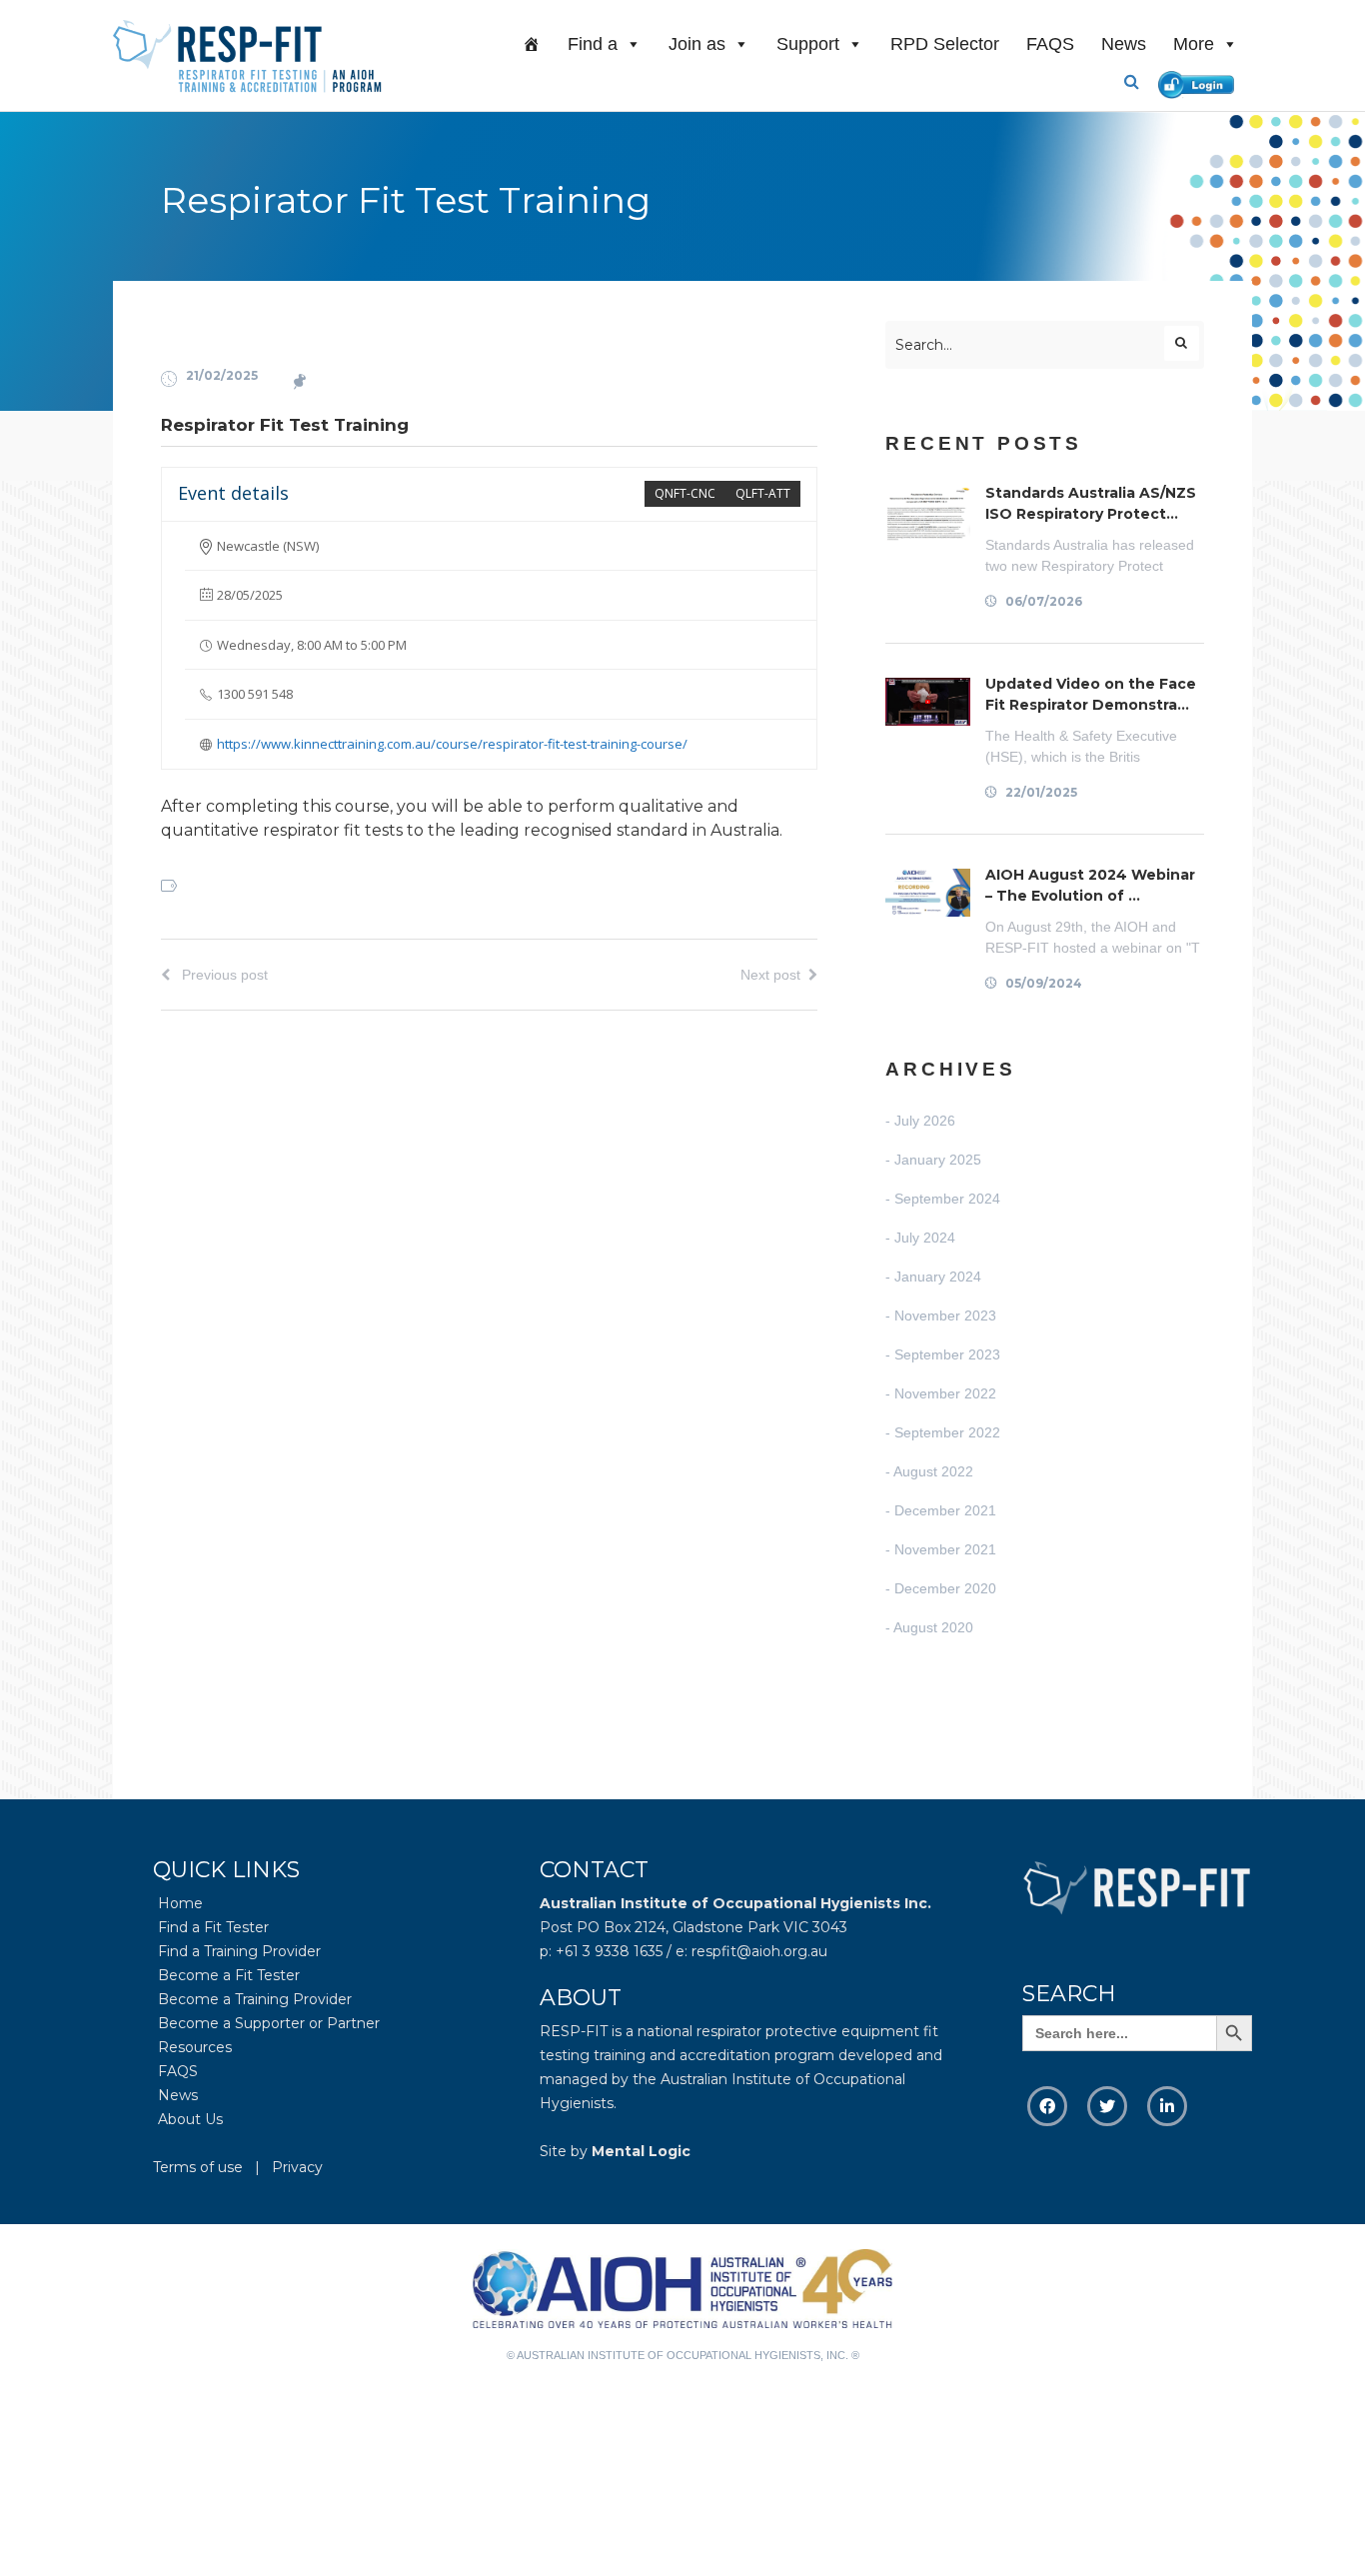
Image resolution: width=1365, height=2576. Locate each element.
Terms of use (198, 2167)
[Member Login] (1201, 81)
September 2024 (947, 1199)
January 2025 (938, 1160)
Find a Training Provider (239, 1951)
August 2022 (933, 1471)
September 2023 (947, 1354)
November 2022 (945, 1393)
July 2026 (925, 1121)
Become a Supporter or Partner (269, 2023)
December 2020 (945, 1588)
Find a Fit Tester (213, 1927)
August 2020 (933, 1627)
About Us (190, 2119)
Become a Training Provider (255, 1999)
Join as (697, 44)
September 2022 (947, 1432)
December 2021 (945, 1510)
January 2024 (938, 1277)
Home (180, 1903)
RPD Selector (945, 44)
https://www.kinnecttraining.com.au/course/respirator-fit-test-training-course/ (452, 744)
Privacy (297, 2167)
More (1194, 44)
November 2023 (945, 1315)
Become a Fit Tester (229, 1975)
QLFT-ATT (763, 493)
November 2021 (945, 1549)
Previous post (223, 975)
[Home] (532, 44)
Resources (195, 2047)
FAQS (1050, 44)
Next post (770, 975)
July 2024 (925, 1238)
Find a (593, 44)
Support (808, 44)
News (1124, 44)
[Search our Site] (1139, 82)
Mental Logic (641, 2151)
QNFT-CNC (685, 493)
